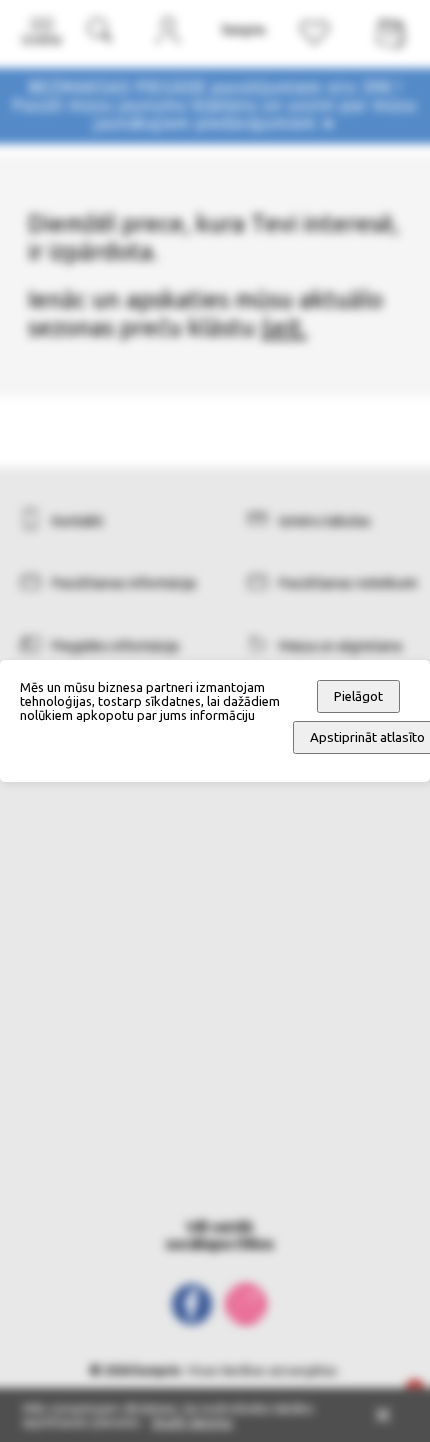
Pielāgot (358, 696)
